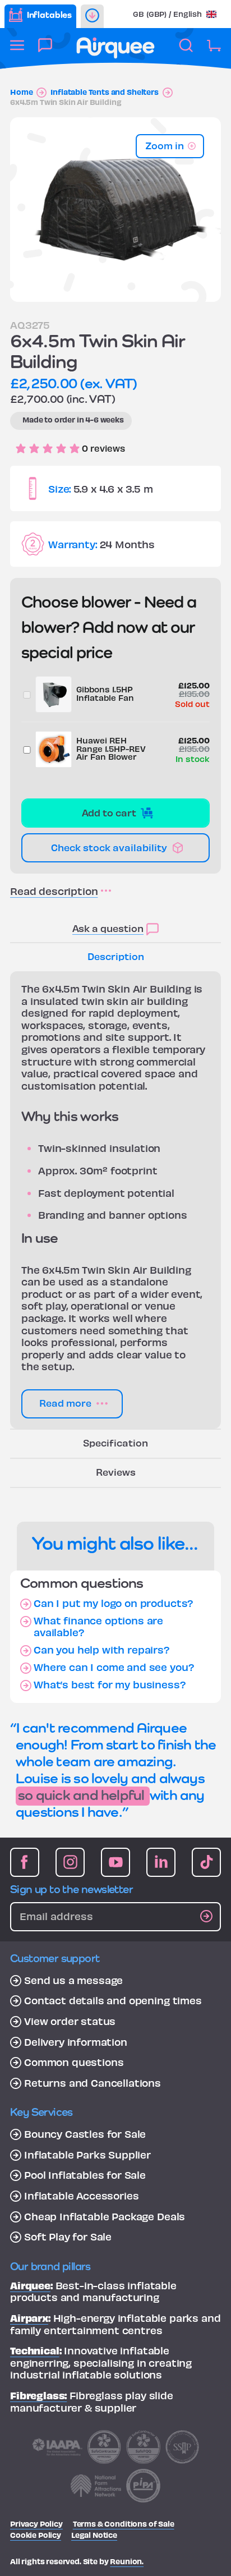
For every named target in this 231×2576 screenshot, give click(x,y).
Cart (214, 51)
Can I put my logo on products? (114, 1603)
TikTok (206, 1862)
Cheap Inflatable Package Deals (105, 2216)
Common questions (74, 2062)
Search (186, 51)
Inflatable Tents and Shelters (104, 92)
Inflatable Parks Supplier (87, 2155)
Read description (54, 891)
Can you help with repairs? (102, 1650)
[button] (175, 14)
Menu (17, 51)
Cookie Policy (36, 2535)
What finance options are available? (98, 1626)
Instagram (70, 1862)
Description (116, 956)
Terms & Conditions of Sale (124, 2524)
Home (21, 92)
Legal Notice (94, 2535)
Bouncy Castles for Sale (85, 2134)
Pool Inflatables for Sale (85, 2175)
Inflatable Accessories (81, 2196)
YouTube (115, 1862)
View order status (70, 2021)
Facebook (25, 1862)
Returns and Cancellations (93, 2083)
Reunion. (127, 2561)
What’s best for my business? (110, 1684)
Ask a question (108, 928)
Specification (115, 1442)
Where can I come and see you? (114, 1667)
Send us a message (73, 1980)
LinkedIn (161, 1862)
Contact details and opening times (113, 2000)
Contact (45, 51)
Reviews (116, 1471)
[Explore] (92, 16)
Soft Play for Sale (68, 2237)
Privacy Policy (36, 2524)
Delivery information (76, 2042)
